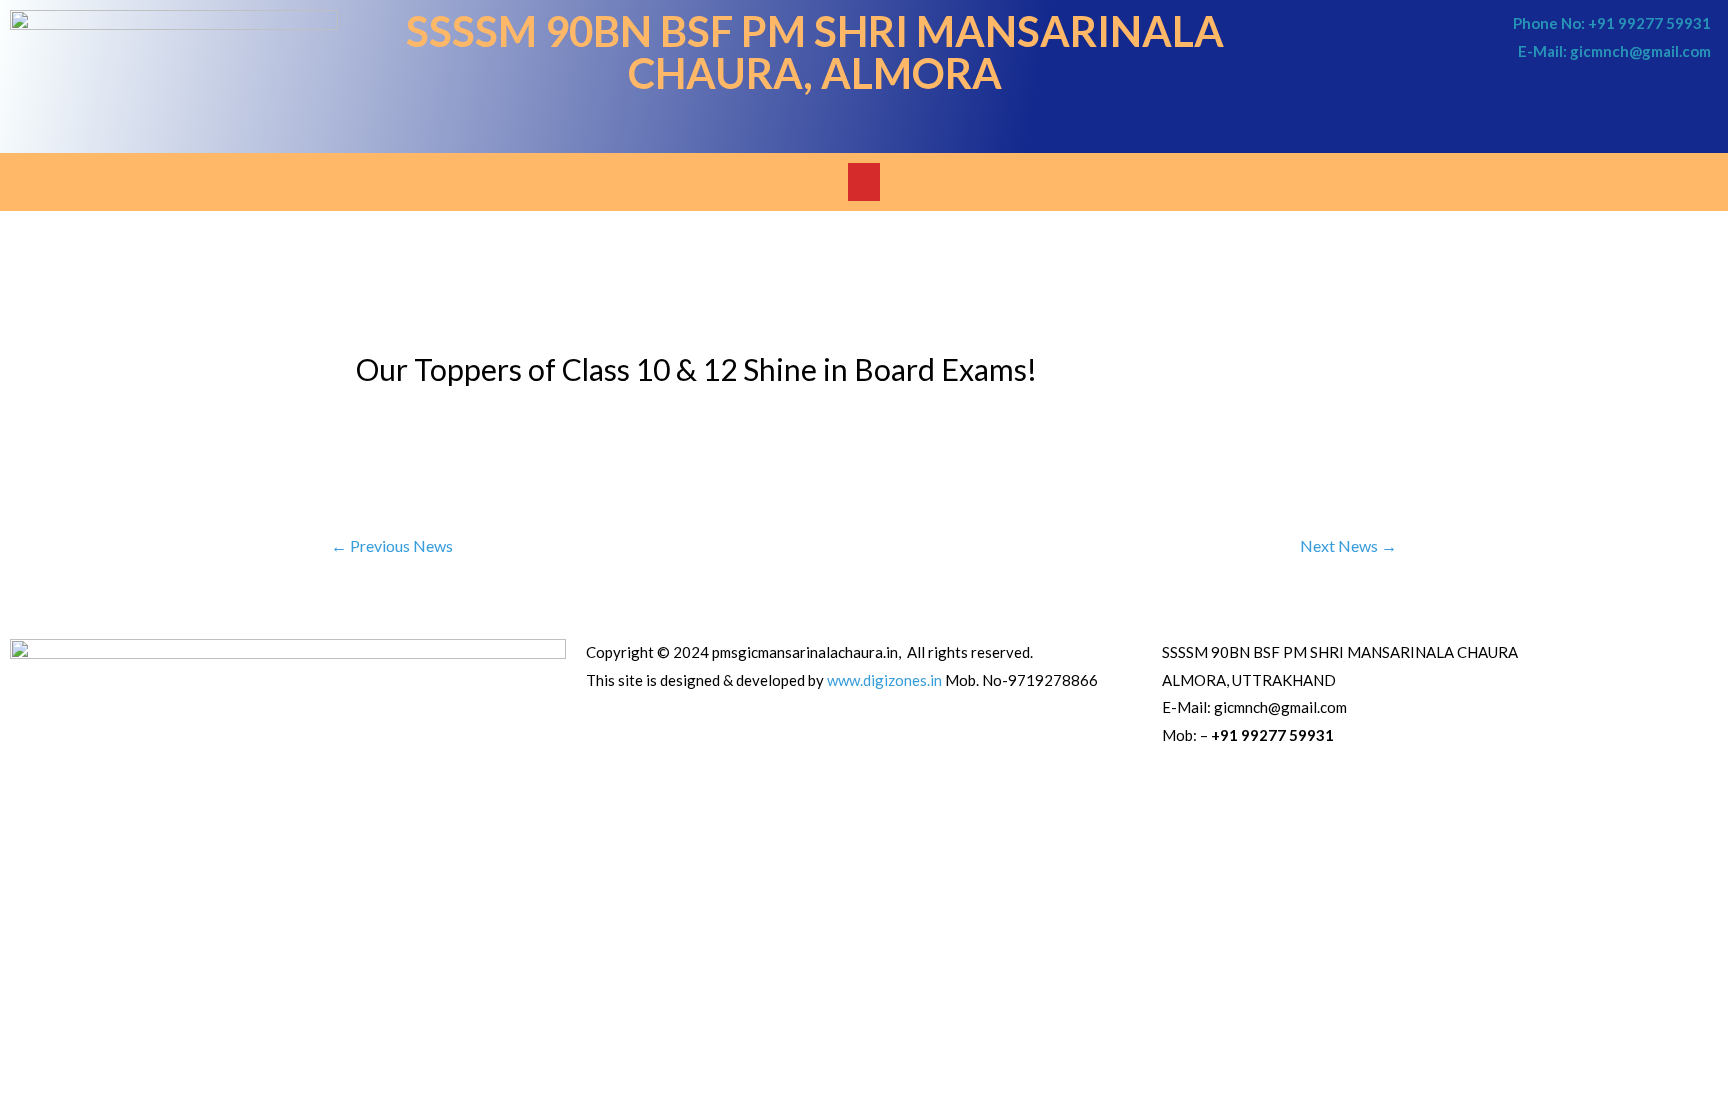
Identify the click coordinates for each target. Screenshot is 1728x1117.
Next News (1348, 545)
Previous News (392, 545)
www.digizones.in (884, 680)
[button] (864, 182)
